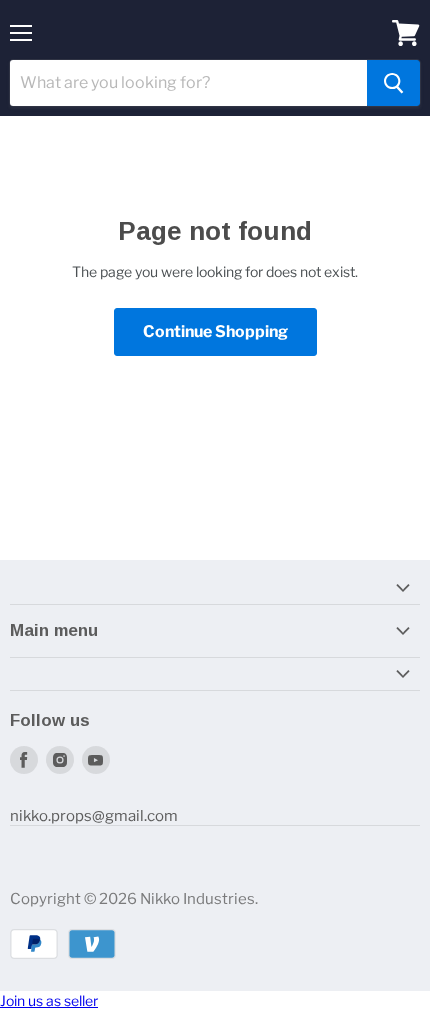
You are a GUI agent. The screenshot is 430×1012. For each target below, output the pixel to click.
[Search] (393, 83)
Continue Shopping (215, 331)
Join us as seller (49, 1000)
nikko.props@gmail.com (94, 816)
